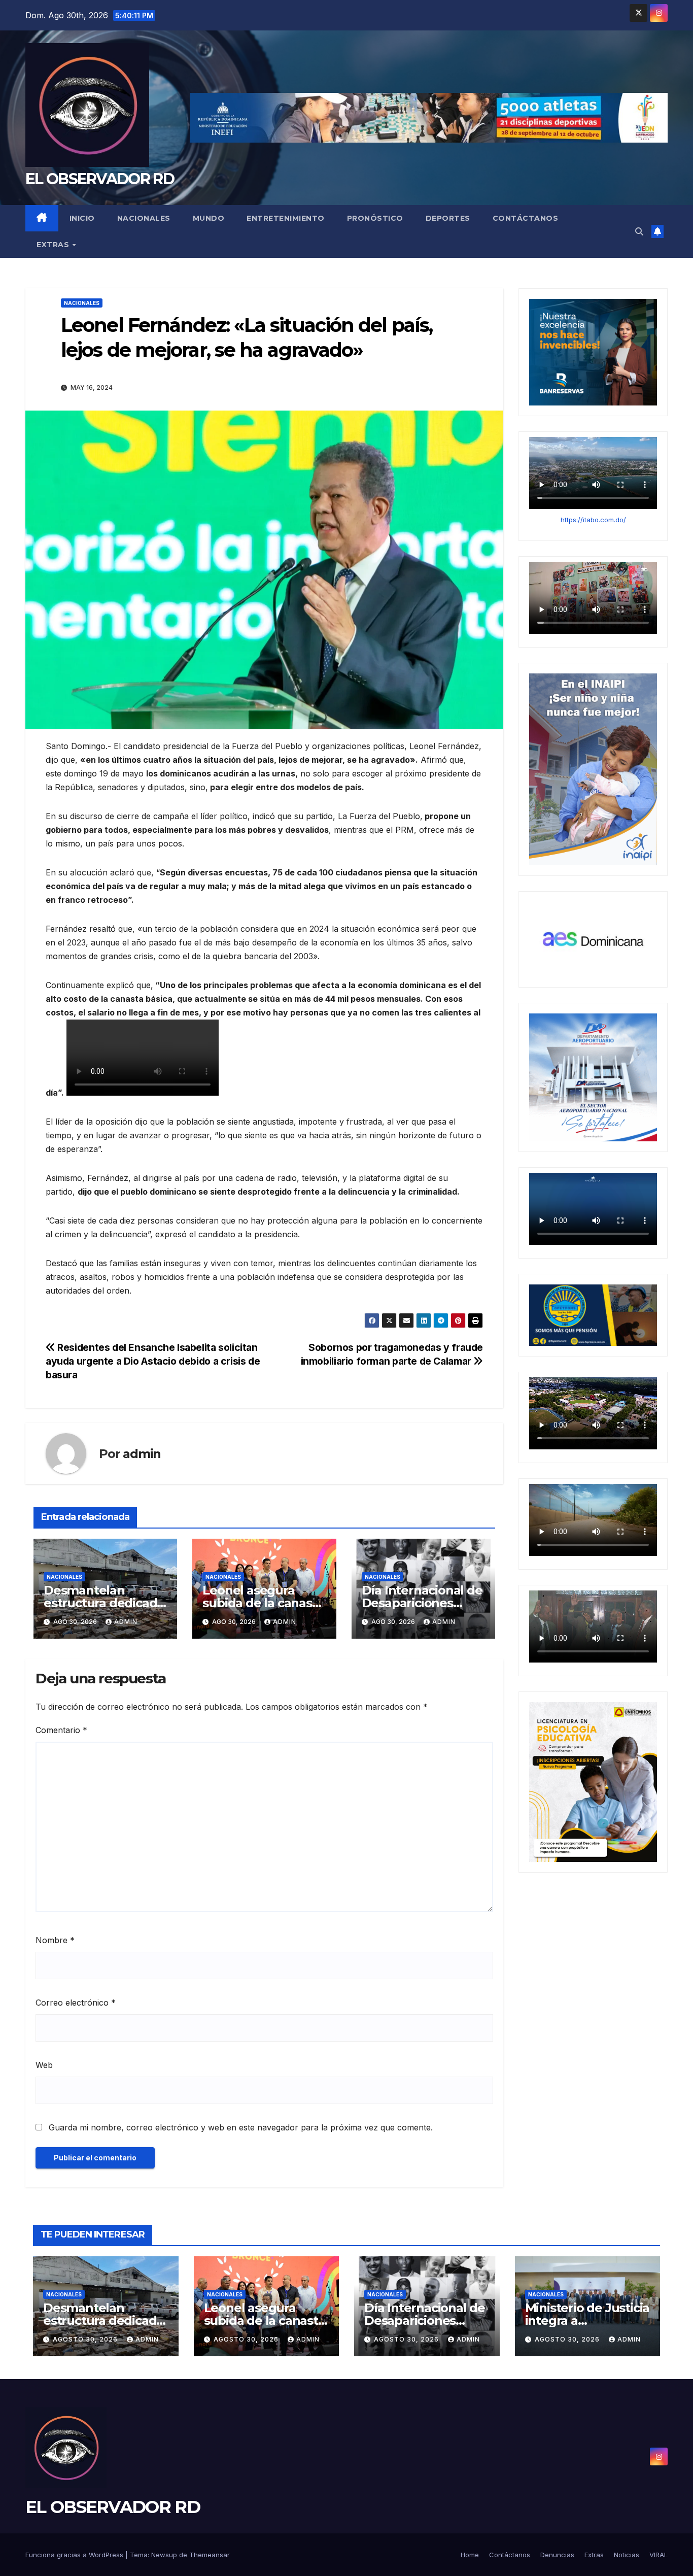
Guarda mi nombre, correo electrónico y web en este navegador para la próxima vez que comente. (241, 2127)
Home (470, 2555)
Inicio (82, 218)
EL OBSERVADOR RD (100, 179)
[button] (639, 231)
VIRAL (659, 2555)
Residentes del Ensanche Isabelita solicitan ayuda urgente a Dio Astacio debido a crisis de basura (153, 1361)
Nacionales (144, 218)
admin (142, 1454)
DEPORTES (448, 218)
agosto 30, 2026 (86, 2339)
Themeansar (210, 2555)
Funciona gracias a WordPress (75, 2555)
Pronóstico (375, 218)
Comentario (61, 1730)
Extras (54, 245)
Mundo (209, 218)
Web (44, 2065)
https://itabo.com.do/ (593, 520)
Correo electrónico (76, 2003)
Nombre (55, 1940)
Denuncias (557, 2555)
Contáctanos (526, 218)
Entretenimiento (286, 218)
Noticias (627, 2555)
